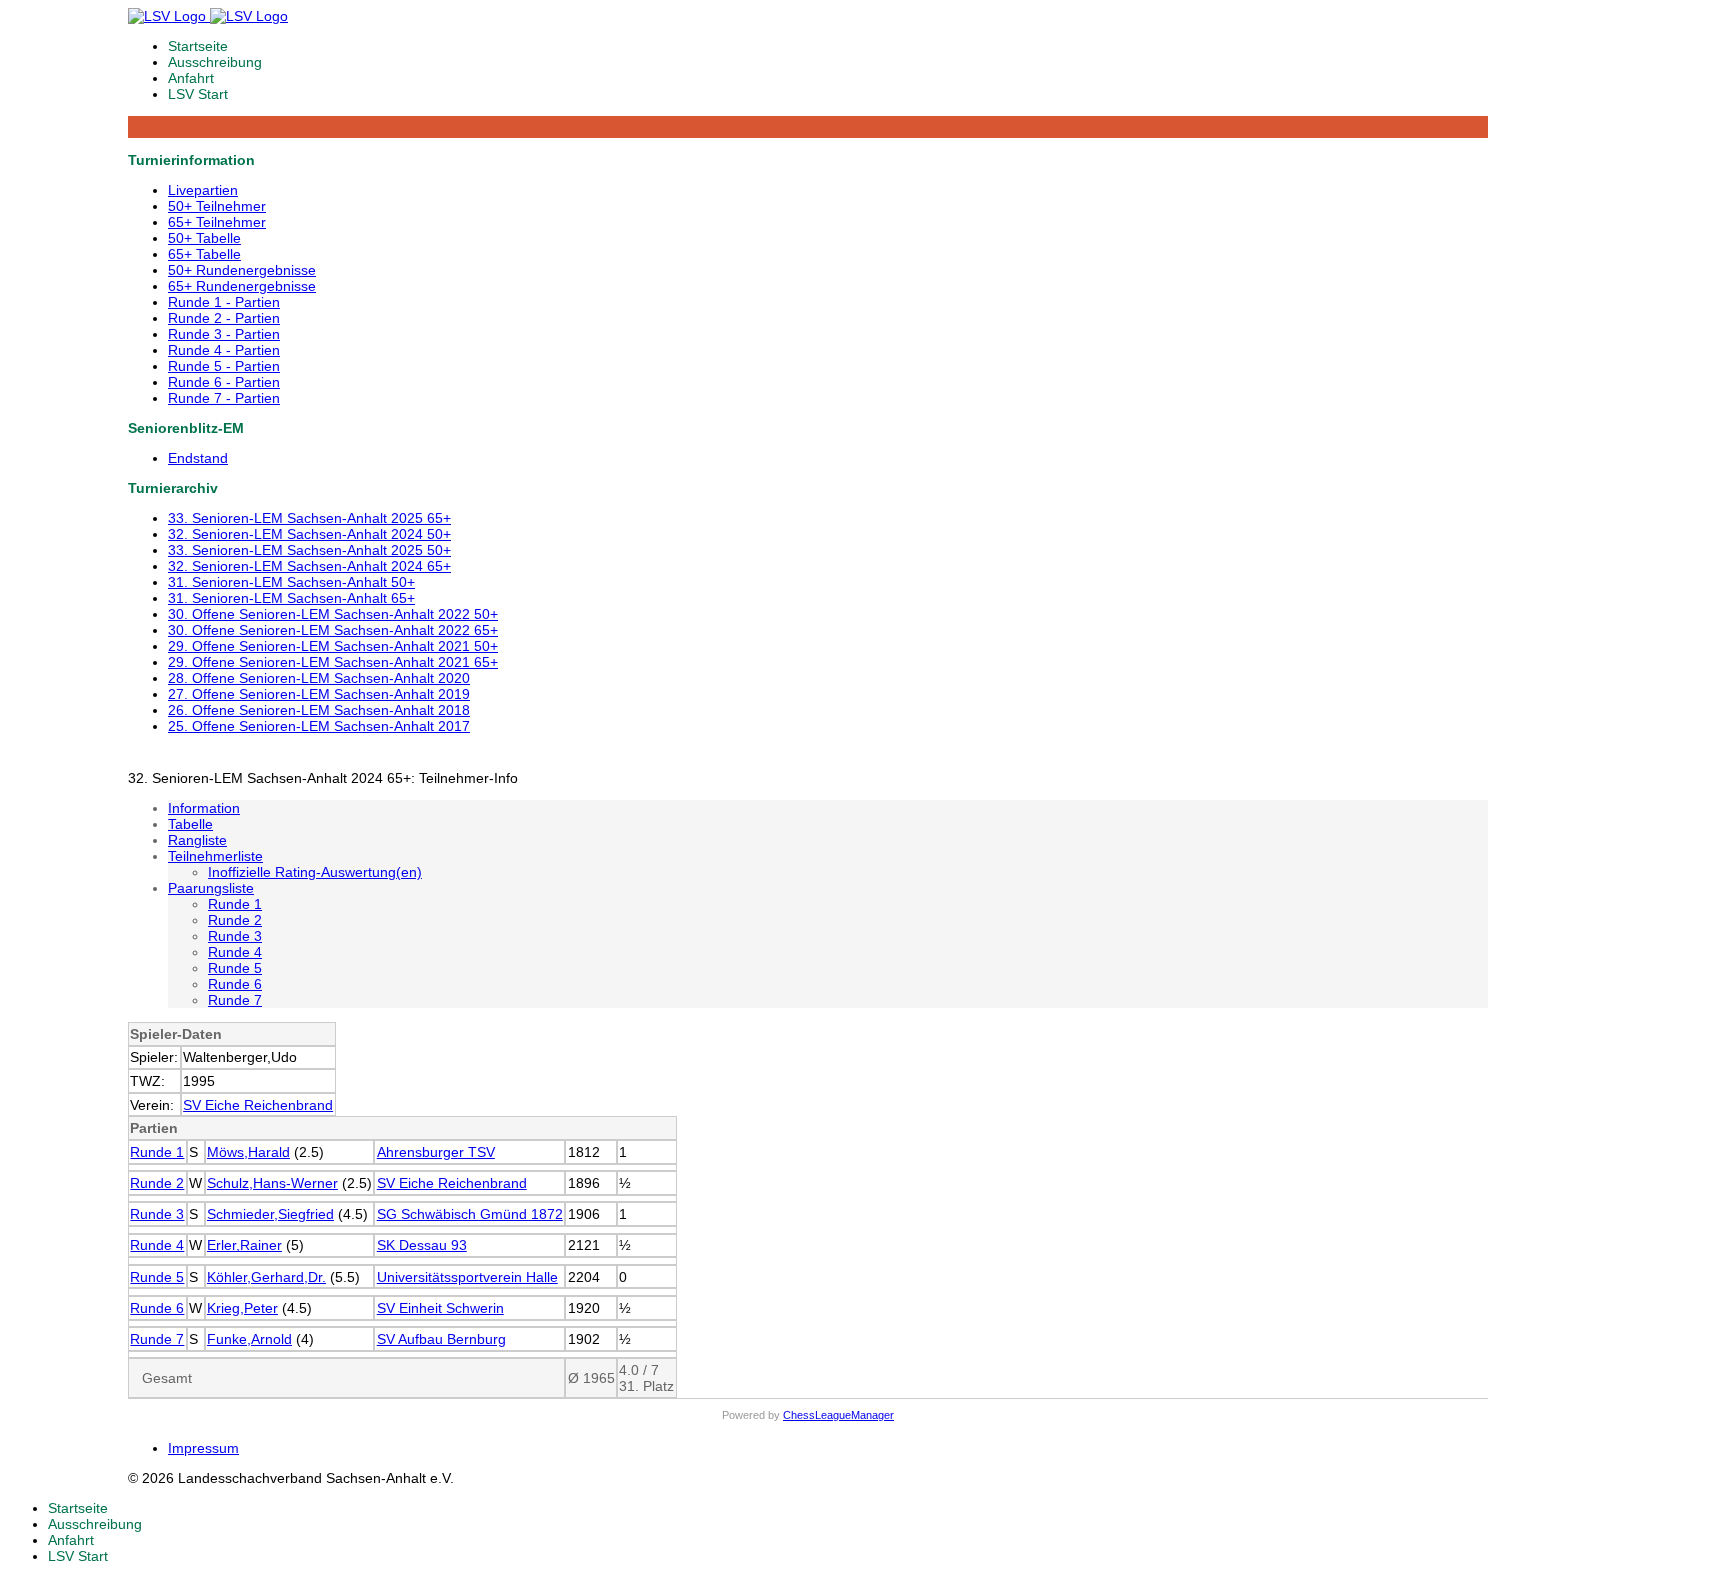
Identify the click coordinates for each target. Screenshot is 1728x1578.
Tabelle (190, 824)
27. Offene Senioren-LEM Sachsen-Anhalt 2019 (319, 694)
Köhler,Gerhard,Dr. (266, 1277)
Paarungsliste (211, 888)
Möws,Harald (248, 1152)
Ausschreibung (215, 62)
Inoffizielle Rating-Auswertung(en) (315, 872)
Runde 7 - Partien (224, 398)
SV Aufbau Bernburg (441, 1339)
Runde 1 (235, 904)
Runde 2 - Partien (224, 318)
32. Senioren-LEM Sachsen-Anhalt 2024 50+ (309, 534)
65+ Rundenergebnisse (242, 286)
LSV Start (198, 94)
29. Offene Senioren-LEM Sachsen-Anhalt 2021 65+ (333, 662)
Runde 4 (235, 952)
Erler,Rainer (244, 1245)
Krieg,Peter (242, 1308)
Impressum (203, 1448)
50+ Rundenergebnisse (242, 270)
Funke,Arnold (249, 1339)
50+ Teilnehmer (217, 206)
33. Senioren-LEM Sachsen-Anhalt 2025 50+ (309, 550)
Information (204, 808)
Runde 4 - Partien (224, 350)
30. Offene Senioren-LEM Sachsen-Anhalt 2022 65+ (333, 630)
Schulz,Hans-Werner (272, 1183)
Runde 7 (235, 1000)
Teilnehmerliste (215, 856)
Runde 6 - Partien (224, 382)
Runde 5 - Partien (224, 366)
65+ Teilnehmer (217, 222)
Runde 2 (235, 920)
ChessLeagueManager (838, 1415)
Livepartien (203, 190)
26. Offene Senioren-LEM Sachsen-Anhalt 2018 (319, 710)
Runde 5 (235, 968)
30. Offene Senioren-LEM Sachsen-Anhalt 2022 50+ (333, 614)
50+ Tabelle (204, 238)
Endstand (198, 458)
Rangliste (197, 840)
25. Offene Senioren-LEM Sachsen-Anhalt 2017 (319, 726)
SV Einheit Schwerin (440, 1308)
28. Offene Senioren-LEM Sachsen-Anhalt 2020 (319, 678)
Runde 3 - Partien (224, 334)
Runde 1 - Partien (224, 302)
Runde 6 (235, 984)
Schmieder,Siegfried (270, 1214)
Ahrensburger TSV (436, 1152)
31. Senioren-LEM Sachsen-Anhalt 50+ (291, 582)
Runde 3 (235, 936)
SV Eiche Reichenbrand (258, 1105)
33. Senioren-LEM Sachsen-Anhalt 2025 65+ (309, 518)
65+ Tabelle (204, 254)
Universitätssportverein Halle (467, 1277)
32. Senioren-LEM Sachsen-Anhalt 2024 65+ (309, 566)
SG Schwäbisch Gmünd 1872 (470, 1214)
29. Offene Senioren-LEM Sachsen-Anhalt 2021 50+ (333, 646)
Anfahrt (191, 78)
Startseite (198, 46)
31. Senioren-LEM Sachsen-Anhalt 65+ (291, 598)
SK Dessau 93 (422, 1245)
